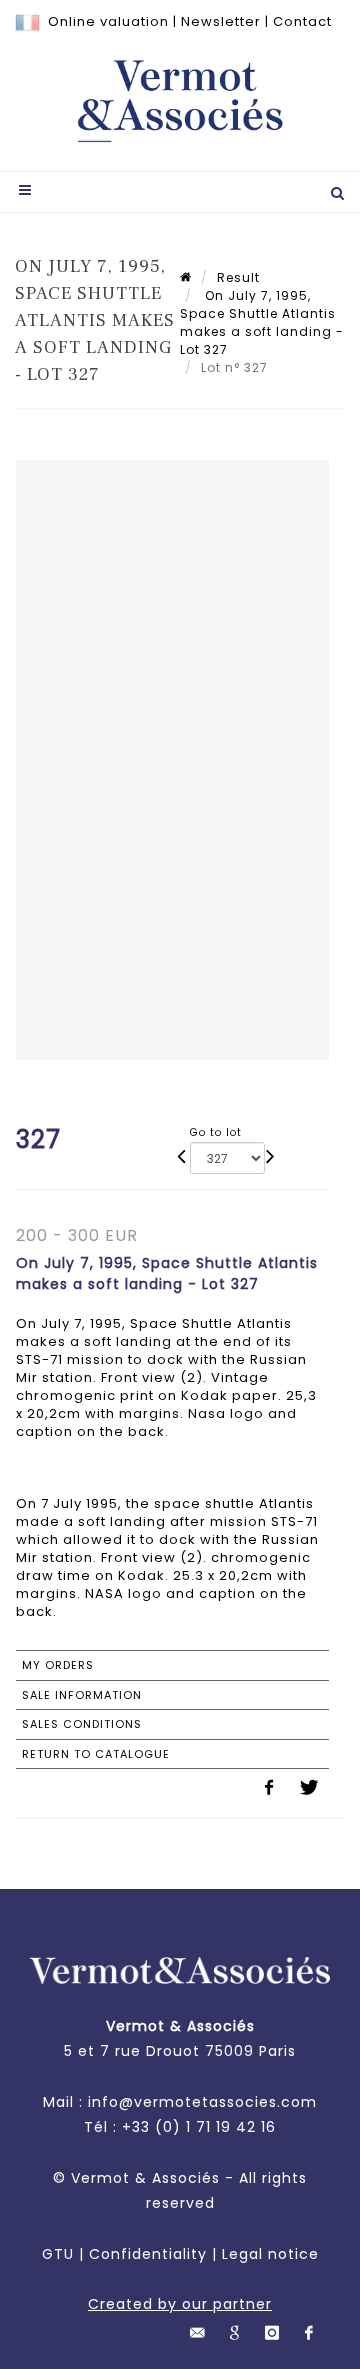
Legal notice (270, 2254)
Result (238, 277)
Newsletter (221, 21)
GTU (58, 2254)
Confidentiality (148, 2254)
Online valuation (108, 21)
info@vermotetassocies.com (202, 2102)
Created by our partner (180, 2304)
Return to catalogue (96, 1754)
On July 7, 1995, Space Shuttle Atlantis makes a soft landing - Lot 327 (262, 322)
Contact (302, 21)
